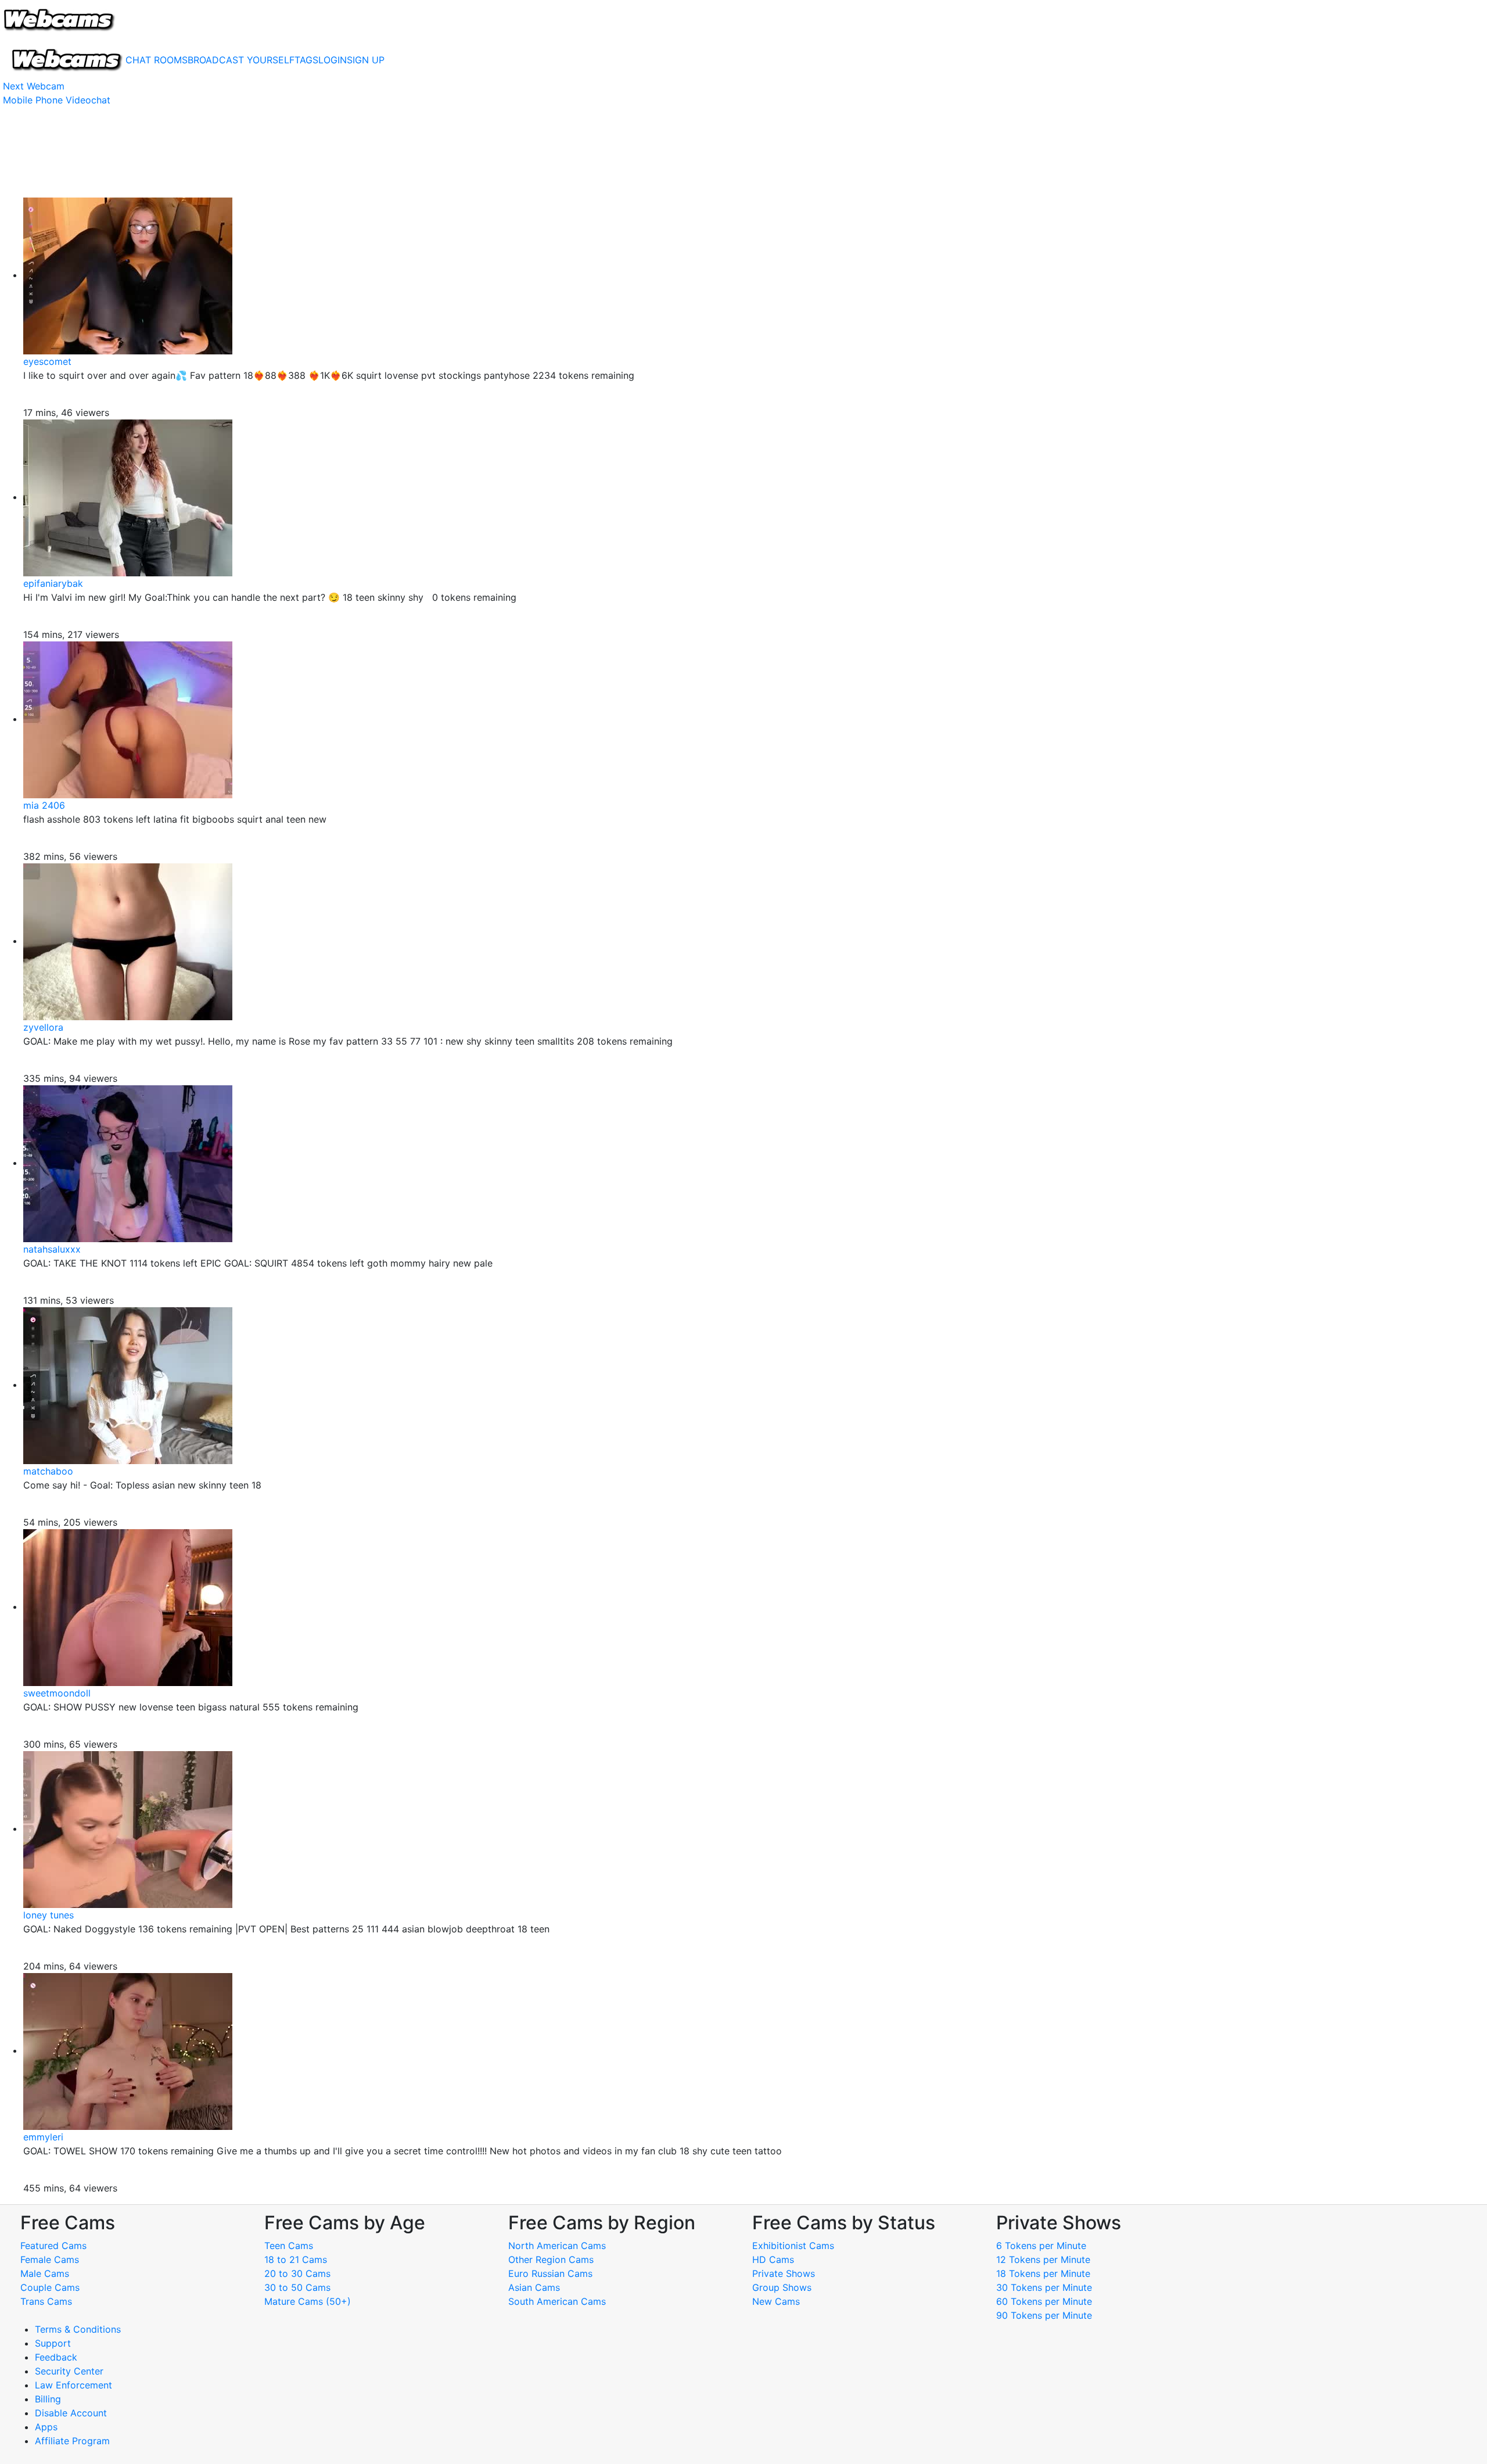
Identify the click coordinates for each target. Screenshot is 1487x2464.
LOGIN (333, 60)
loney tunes (49, 1915)
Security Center (69, 2371)
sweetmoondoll (57, 1693)
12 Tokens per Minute (1043, 2259)
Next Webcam (34, 86)
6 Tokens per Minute (1041, 2246)
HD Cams (773, 2259)
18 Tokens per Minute (1043, 2273)
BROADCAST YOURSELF (241, 60)
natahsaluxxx (52, 1249)
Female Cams (50, 2259)
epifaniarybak (53, 583)
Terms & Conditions (78, 2329)
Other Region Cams (551, 2259)
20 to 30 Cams (297, 2273)
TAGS (306, 60)
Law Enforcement (73, 2385)
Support (53, 2343)
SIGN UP (366, 60)
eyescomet (47, 361)
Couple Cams (50, 2287)
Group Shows (782, 2287)
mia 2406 (44, 805)
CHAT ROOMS (157, 60)
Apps (46, 2427)
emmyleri (43, 2137)
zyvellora (43, 1027)
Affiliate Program (74, 2441)
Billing (48, 2399)
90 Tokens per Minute (1044, 2315)
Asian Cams (534, 2287)
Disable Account (71, 2413)
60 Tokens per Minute (1044, 2301)
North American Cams (557, 2246)
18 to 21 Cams (296, 2259)
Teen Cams (289, 2246)
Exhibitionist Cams (793, 2246)
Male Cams (45, 2273)
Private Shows (784, 2273)
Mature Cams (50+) (308, 2301)
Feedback (56, 2357)
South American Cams (557, 2301)
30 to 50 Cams (297, 2287)
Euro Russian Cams (550, 2273)
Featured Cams (53, 2246)
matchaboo (48, 1471)
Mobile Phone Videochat (57, 100)
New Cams (776, 2301)
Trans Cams (46, 2301)
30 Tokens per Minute (1044, 2287)
